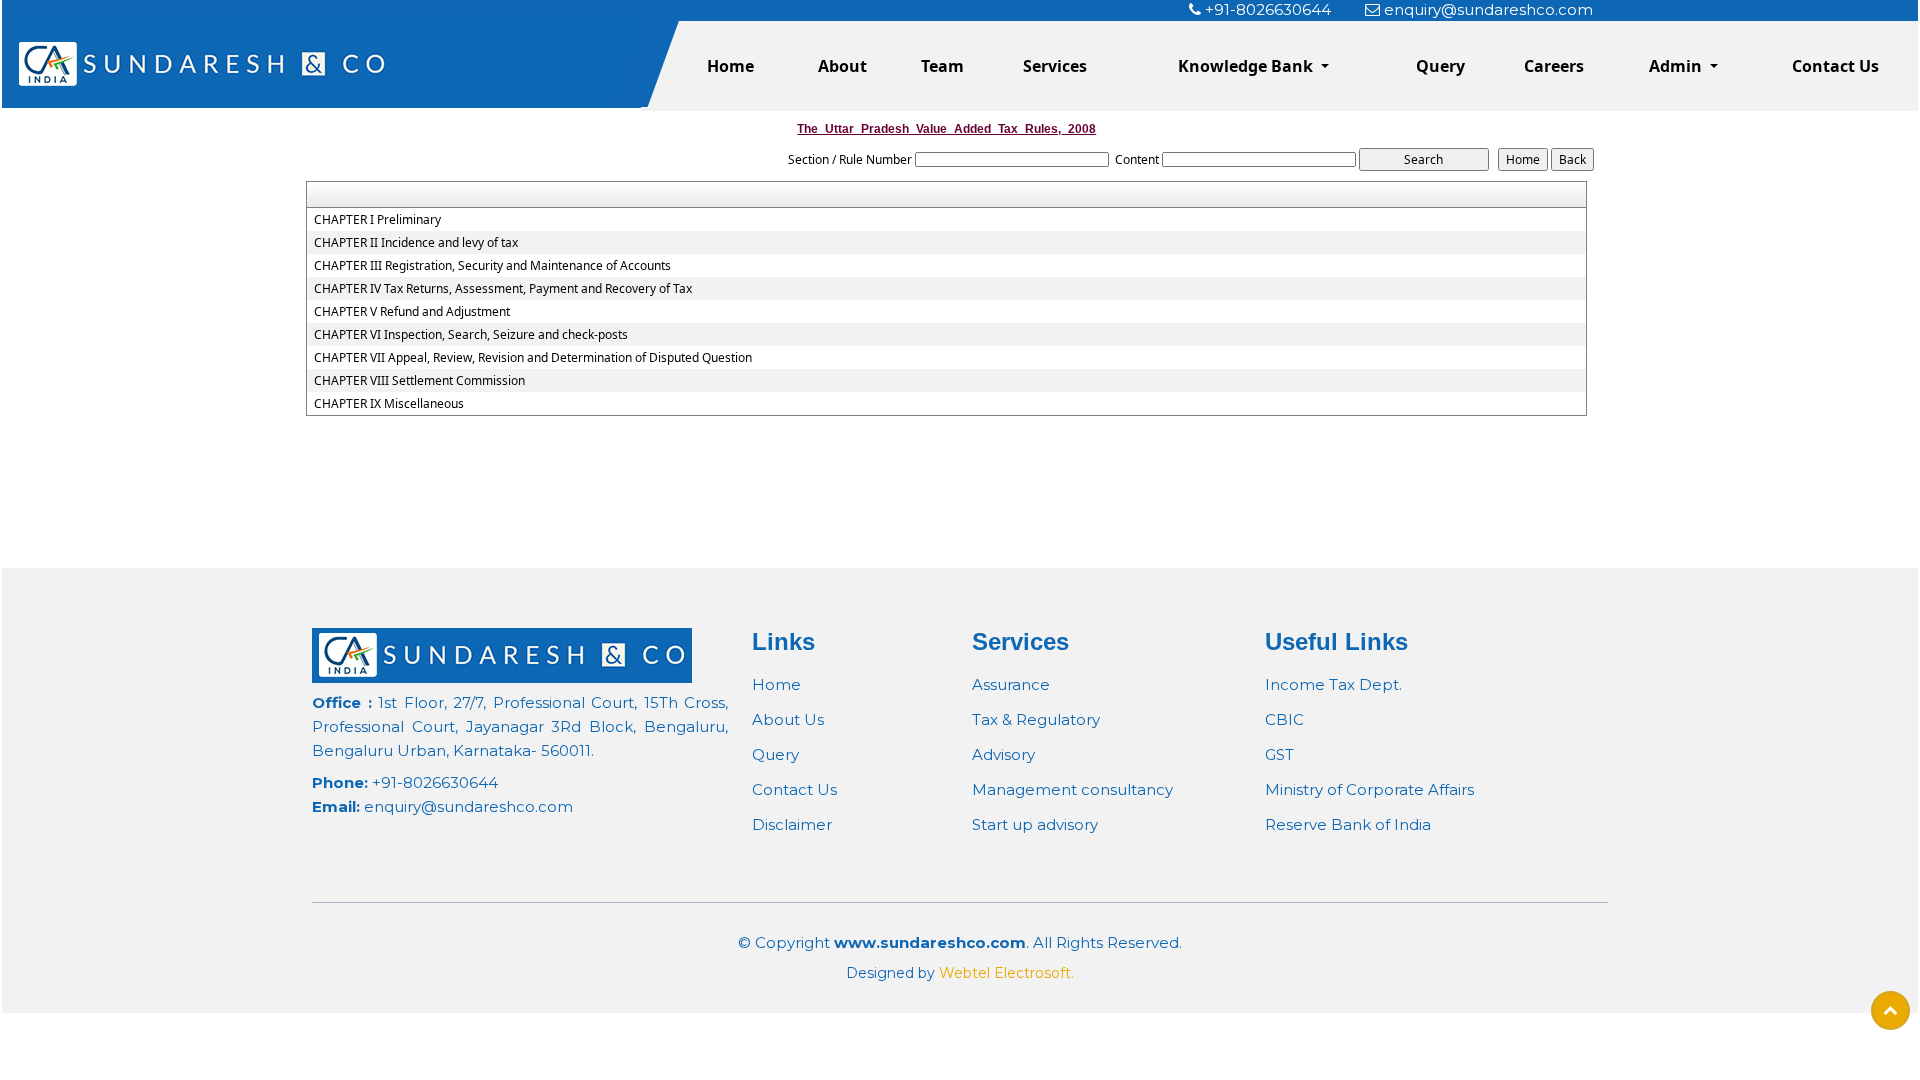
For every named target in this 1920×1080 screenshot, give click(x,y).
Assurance (1011, 684)
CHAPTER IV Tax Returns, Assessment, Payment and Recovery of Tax (503, 289)
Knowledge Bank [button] (1247, 66)
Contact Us (1835, 66)
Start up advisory (1035, 824)
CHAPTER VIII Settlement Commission (419, 381)
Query (1440, 66)
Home (730, 66)
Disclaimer (792, 824)
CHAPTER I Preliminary (377, 220)
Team (942, 66)
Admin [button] (1677, 66)
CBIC (1284, 719)
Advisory (1003, 754)
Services (1055, 66)
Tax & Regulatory (1036, 719)
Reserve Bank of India (1348, 824)
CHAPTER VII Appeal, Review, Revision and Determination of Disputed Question (533, 358)
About (842, 66)
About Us (788, 719)
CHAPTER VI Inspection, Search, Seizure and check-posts (471, 335)
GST (1279, 754)
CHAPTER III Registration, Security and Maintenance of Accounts (492, 266)
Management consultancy (1072, 789)
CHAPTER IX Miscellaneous (389, 404)
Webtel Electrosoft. (1006, 973)
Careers (1554, 66)
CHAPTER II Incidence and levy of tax (416, 243)
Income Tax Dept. (1333, 684)
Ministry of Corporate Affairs (1369, 789)
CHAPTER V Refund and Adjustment (412, 312)
